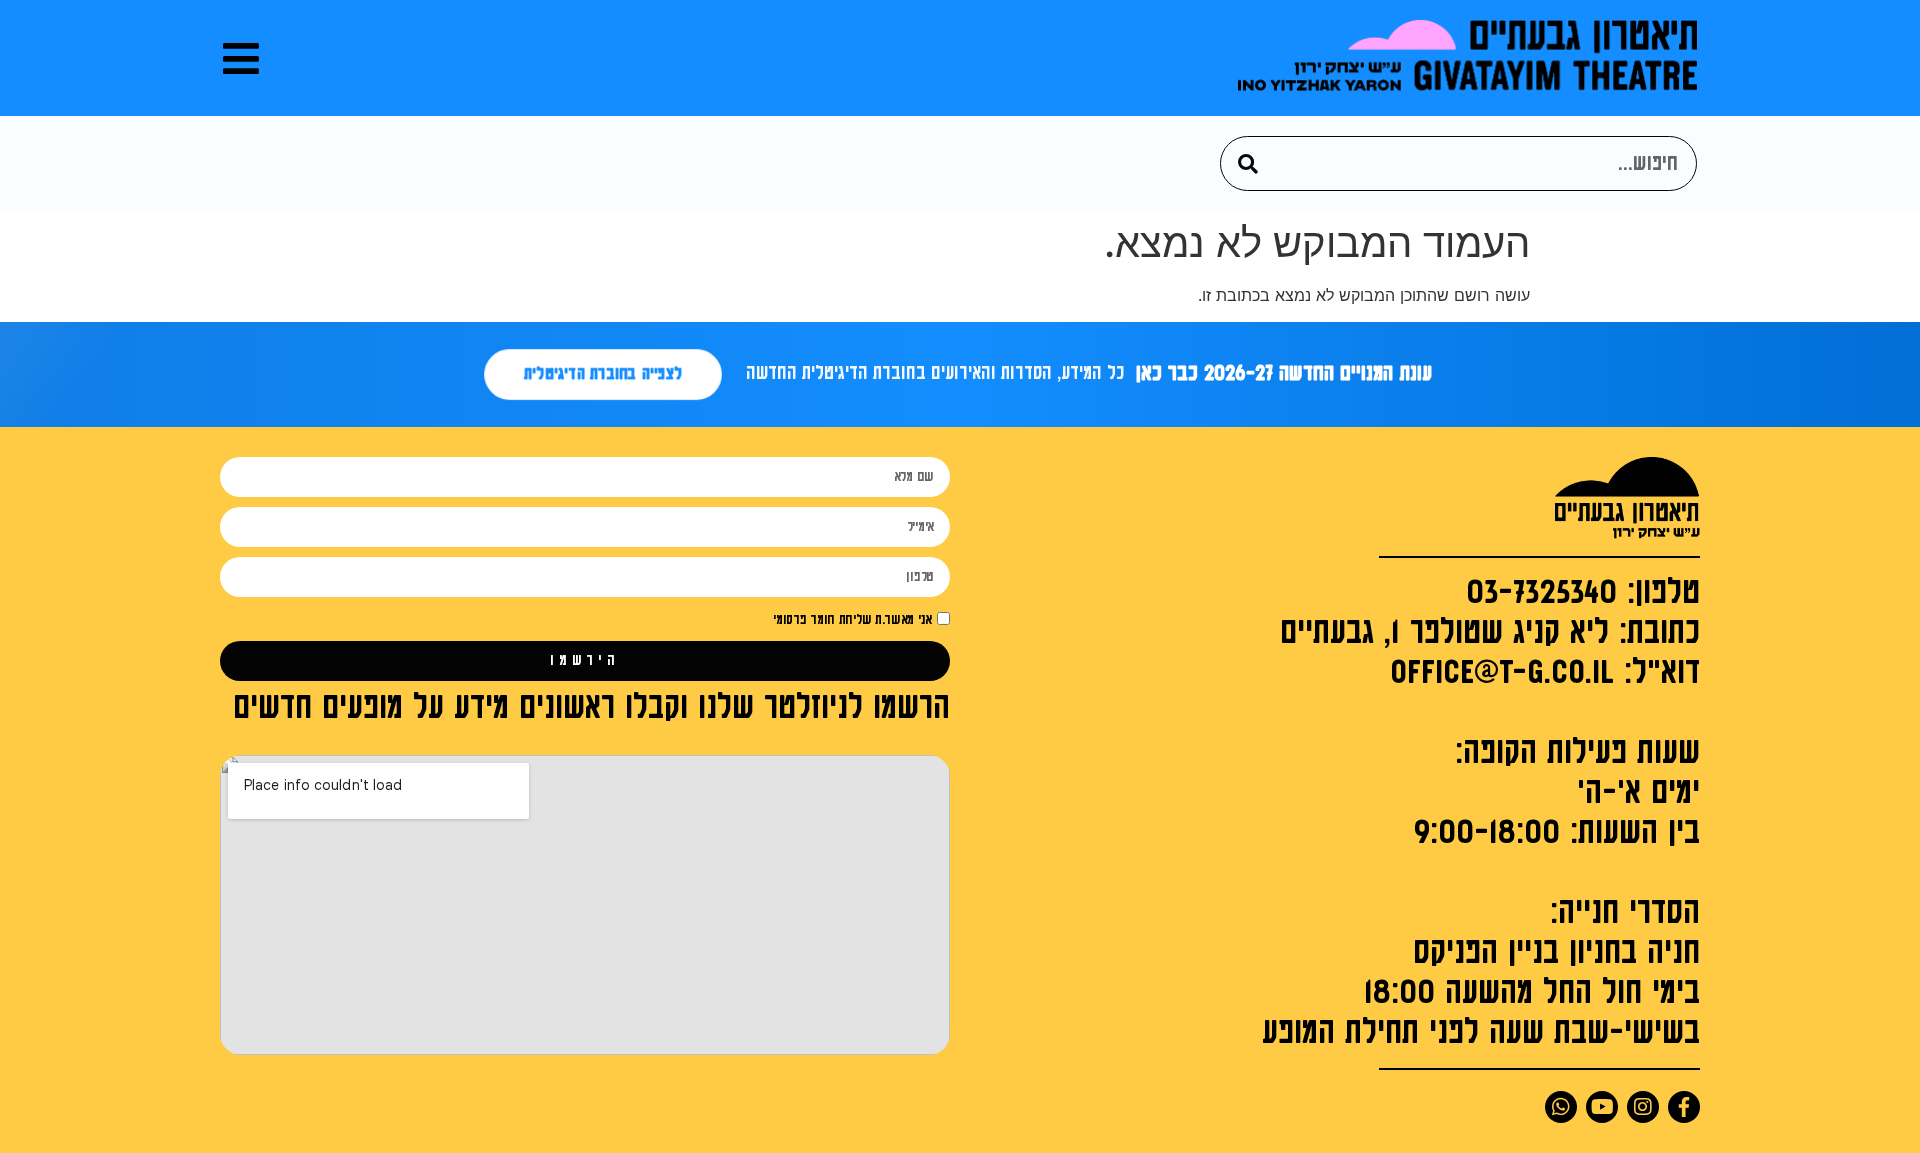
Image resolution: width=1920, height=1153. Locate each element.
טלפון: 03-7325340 (1583, 592)
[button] (241, 58)
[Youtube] (1602, 1107)
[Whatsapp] (1561, 1107)
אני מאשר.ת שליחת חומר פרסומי (852, 620)
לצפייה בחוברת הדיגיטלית (603, 374)
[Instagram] (1643, 1107)
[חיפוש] (1248, 163)
